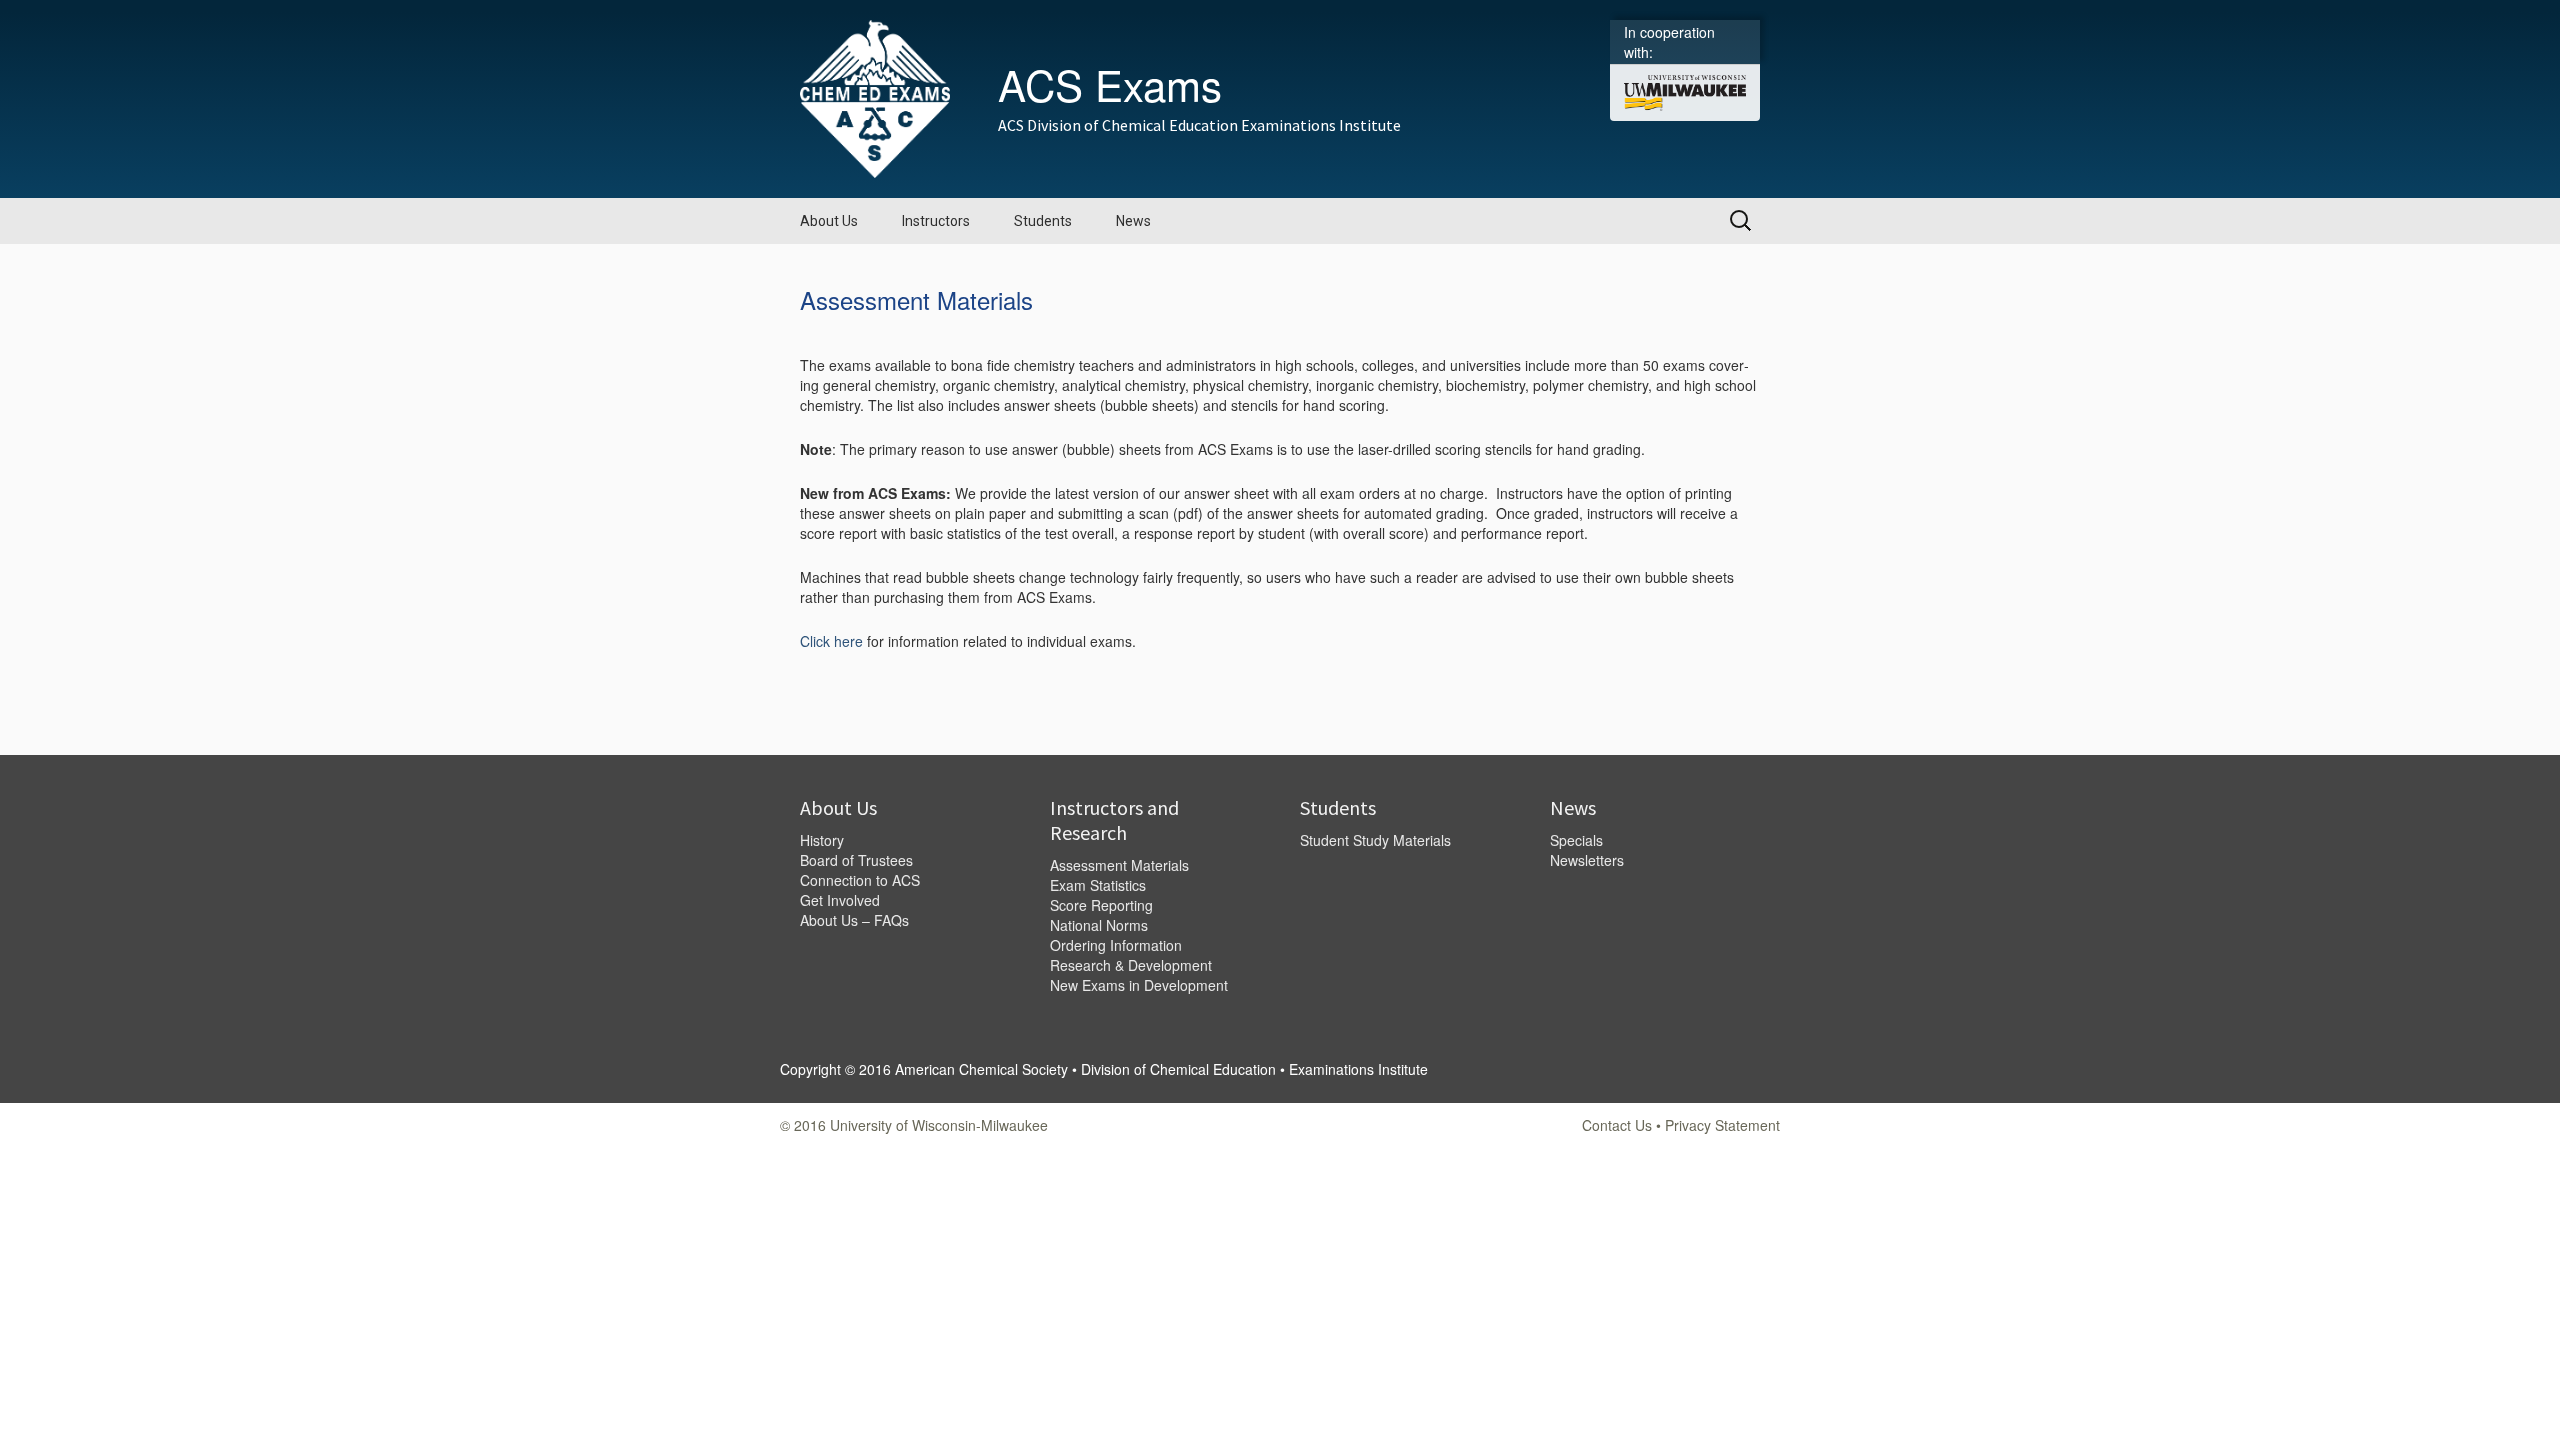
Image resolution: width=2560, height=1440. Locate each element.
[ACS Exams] (875, 97)
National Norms (1099, 925)
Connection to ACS (860, 880)
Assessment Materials (1119, 865)
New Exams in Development (1139, 985)
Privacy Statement (1722, 1125)
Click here (831, 641)
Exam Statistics (1098, 885)
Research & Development (1131, 965)
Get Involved (840, 900)
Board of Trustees (856, 860)
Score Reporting (1101, 905)
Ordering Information (1116, 945)
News (1133, 221)
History (822, 840)
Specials (1576, 840)
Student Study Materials (1375, 840)
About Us (829, 221)
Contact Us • (1623, 1125)
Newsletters (1587, 860)
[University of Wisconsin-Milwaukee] (1685, 91)
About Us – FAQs (854, 920)
